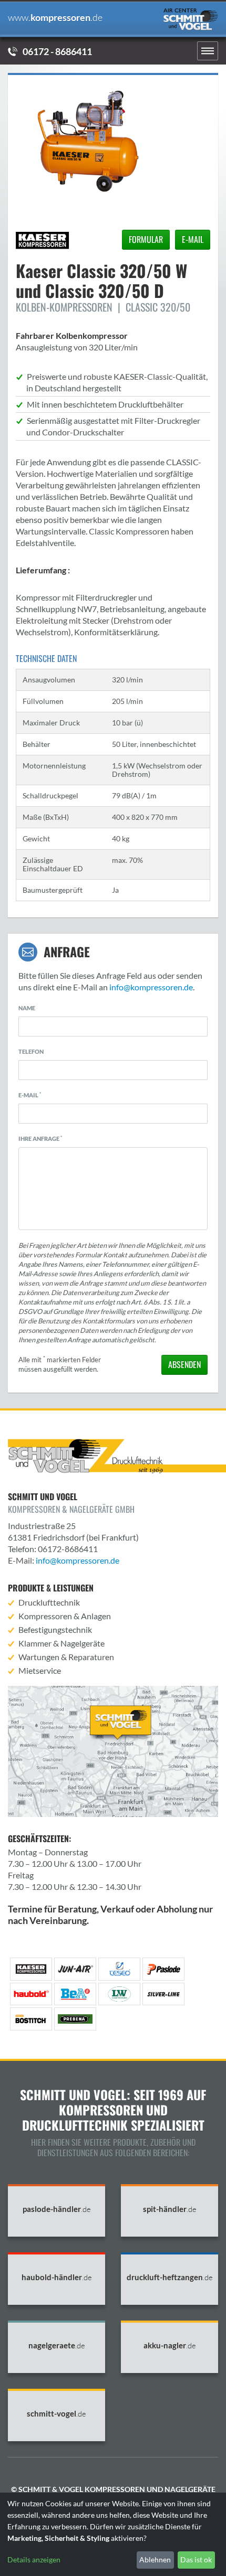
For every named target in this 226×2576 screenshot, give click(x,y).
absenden (184, 1364)
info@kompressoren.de (151, 987)
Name (27, 1008)
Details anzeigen (34, 2559)
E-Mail (30, 1095)
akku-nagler (170, 2345)
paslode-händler (57, 2209)
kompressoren (55, 18)
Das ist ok (196, 2559)
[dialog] (113, 2534)
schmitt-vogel (56, 2414)
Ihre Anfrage (40, 1138)
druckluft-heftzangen (170, 2277)
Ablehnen (155, 2559)
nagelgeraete (57, 2345)
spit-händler (170, 2209)
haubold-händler (57, 2277)
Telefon (31, 1051)
